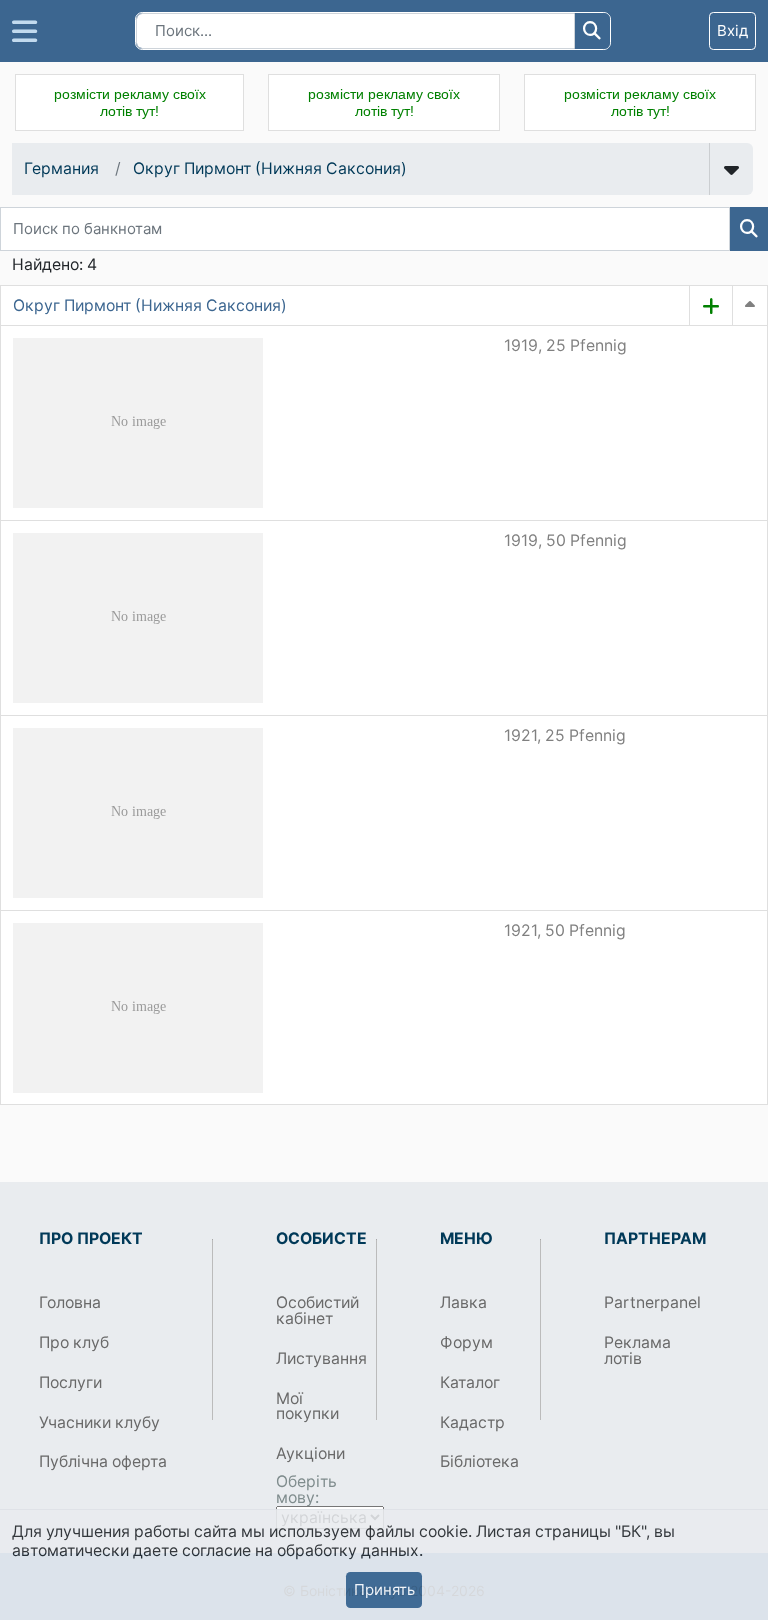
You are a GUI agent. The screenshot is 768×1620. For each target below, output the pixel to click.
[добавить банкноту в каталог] (711, 306)
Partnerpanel (646, 1302)
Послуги (70, 1382)
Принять (384, 1589)
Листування (318, 1358)
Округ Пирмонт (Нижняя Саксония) (270, 168)
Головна (70, 1302)
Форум (466, 1342)
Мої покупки (307, 1406)
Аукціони (310, 1453)
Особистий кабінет (317, 1310)
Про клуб (74, 1342)
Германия (61, 168)
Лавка (463, 1302)
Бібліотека (479, 1461)
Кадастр (472, 1422)
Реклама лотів (637, 1350)
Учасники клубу (99, 1422)
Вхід (732, 30)
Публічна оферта (103, 1461)
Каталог (470, 1382)
